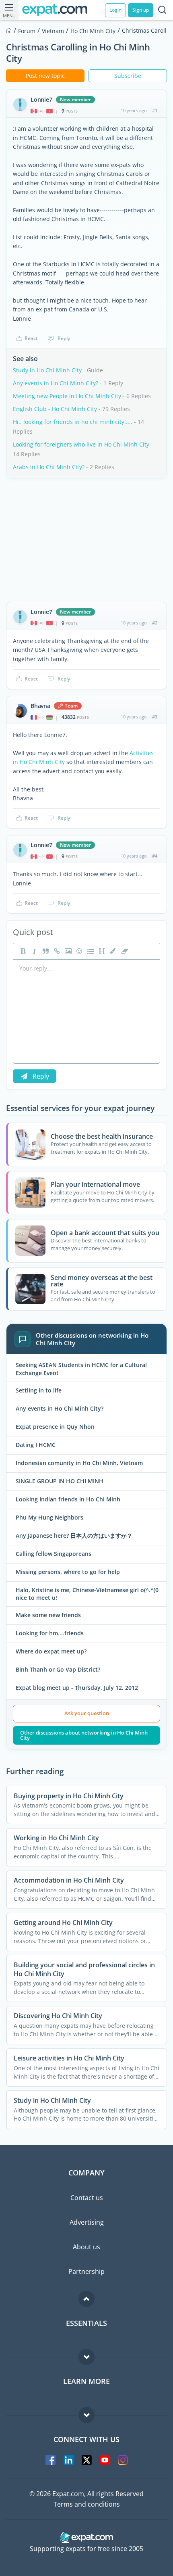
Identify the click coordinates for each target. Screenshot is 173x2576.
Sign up (141, 10)
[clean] (124, 951)
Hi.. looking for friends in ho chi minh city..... (73, 422)
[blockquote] (45, 951)
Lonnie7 (41, 100)
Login (115, 10)
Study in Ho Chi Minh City (47, 370)
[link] (56, 951)
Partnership (86, 2271)
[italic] (33, 951)
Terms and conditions (87, 2504)
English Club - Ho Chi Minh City (55, 409)
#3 (155, 717)
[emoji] (78, 951)
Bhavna (40, 706)
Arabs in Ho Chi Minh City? (49, 467)
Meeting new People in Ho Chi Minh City (67, 396)
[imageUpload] (67, 951)
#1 (155, 110)
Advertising (87, 2222)
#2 (155, 623)
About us (86, 2247)
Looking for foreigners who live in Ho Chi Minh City (81, 444)
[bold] (22, 951)
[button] (112, 951)
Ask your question (87, 1713)
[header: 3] (101, 951)
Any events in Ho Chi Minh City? (56, 383)
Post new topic (45, 76)
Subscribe (128, 76)
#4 (155, 856)
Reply (64, 338)
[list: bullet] (90, 951)
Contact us (87, 2198)
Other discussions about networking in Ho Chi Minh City (84, 1735)
